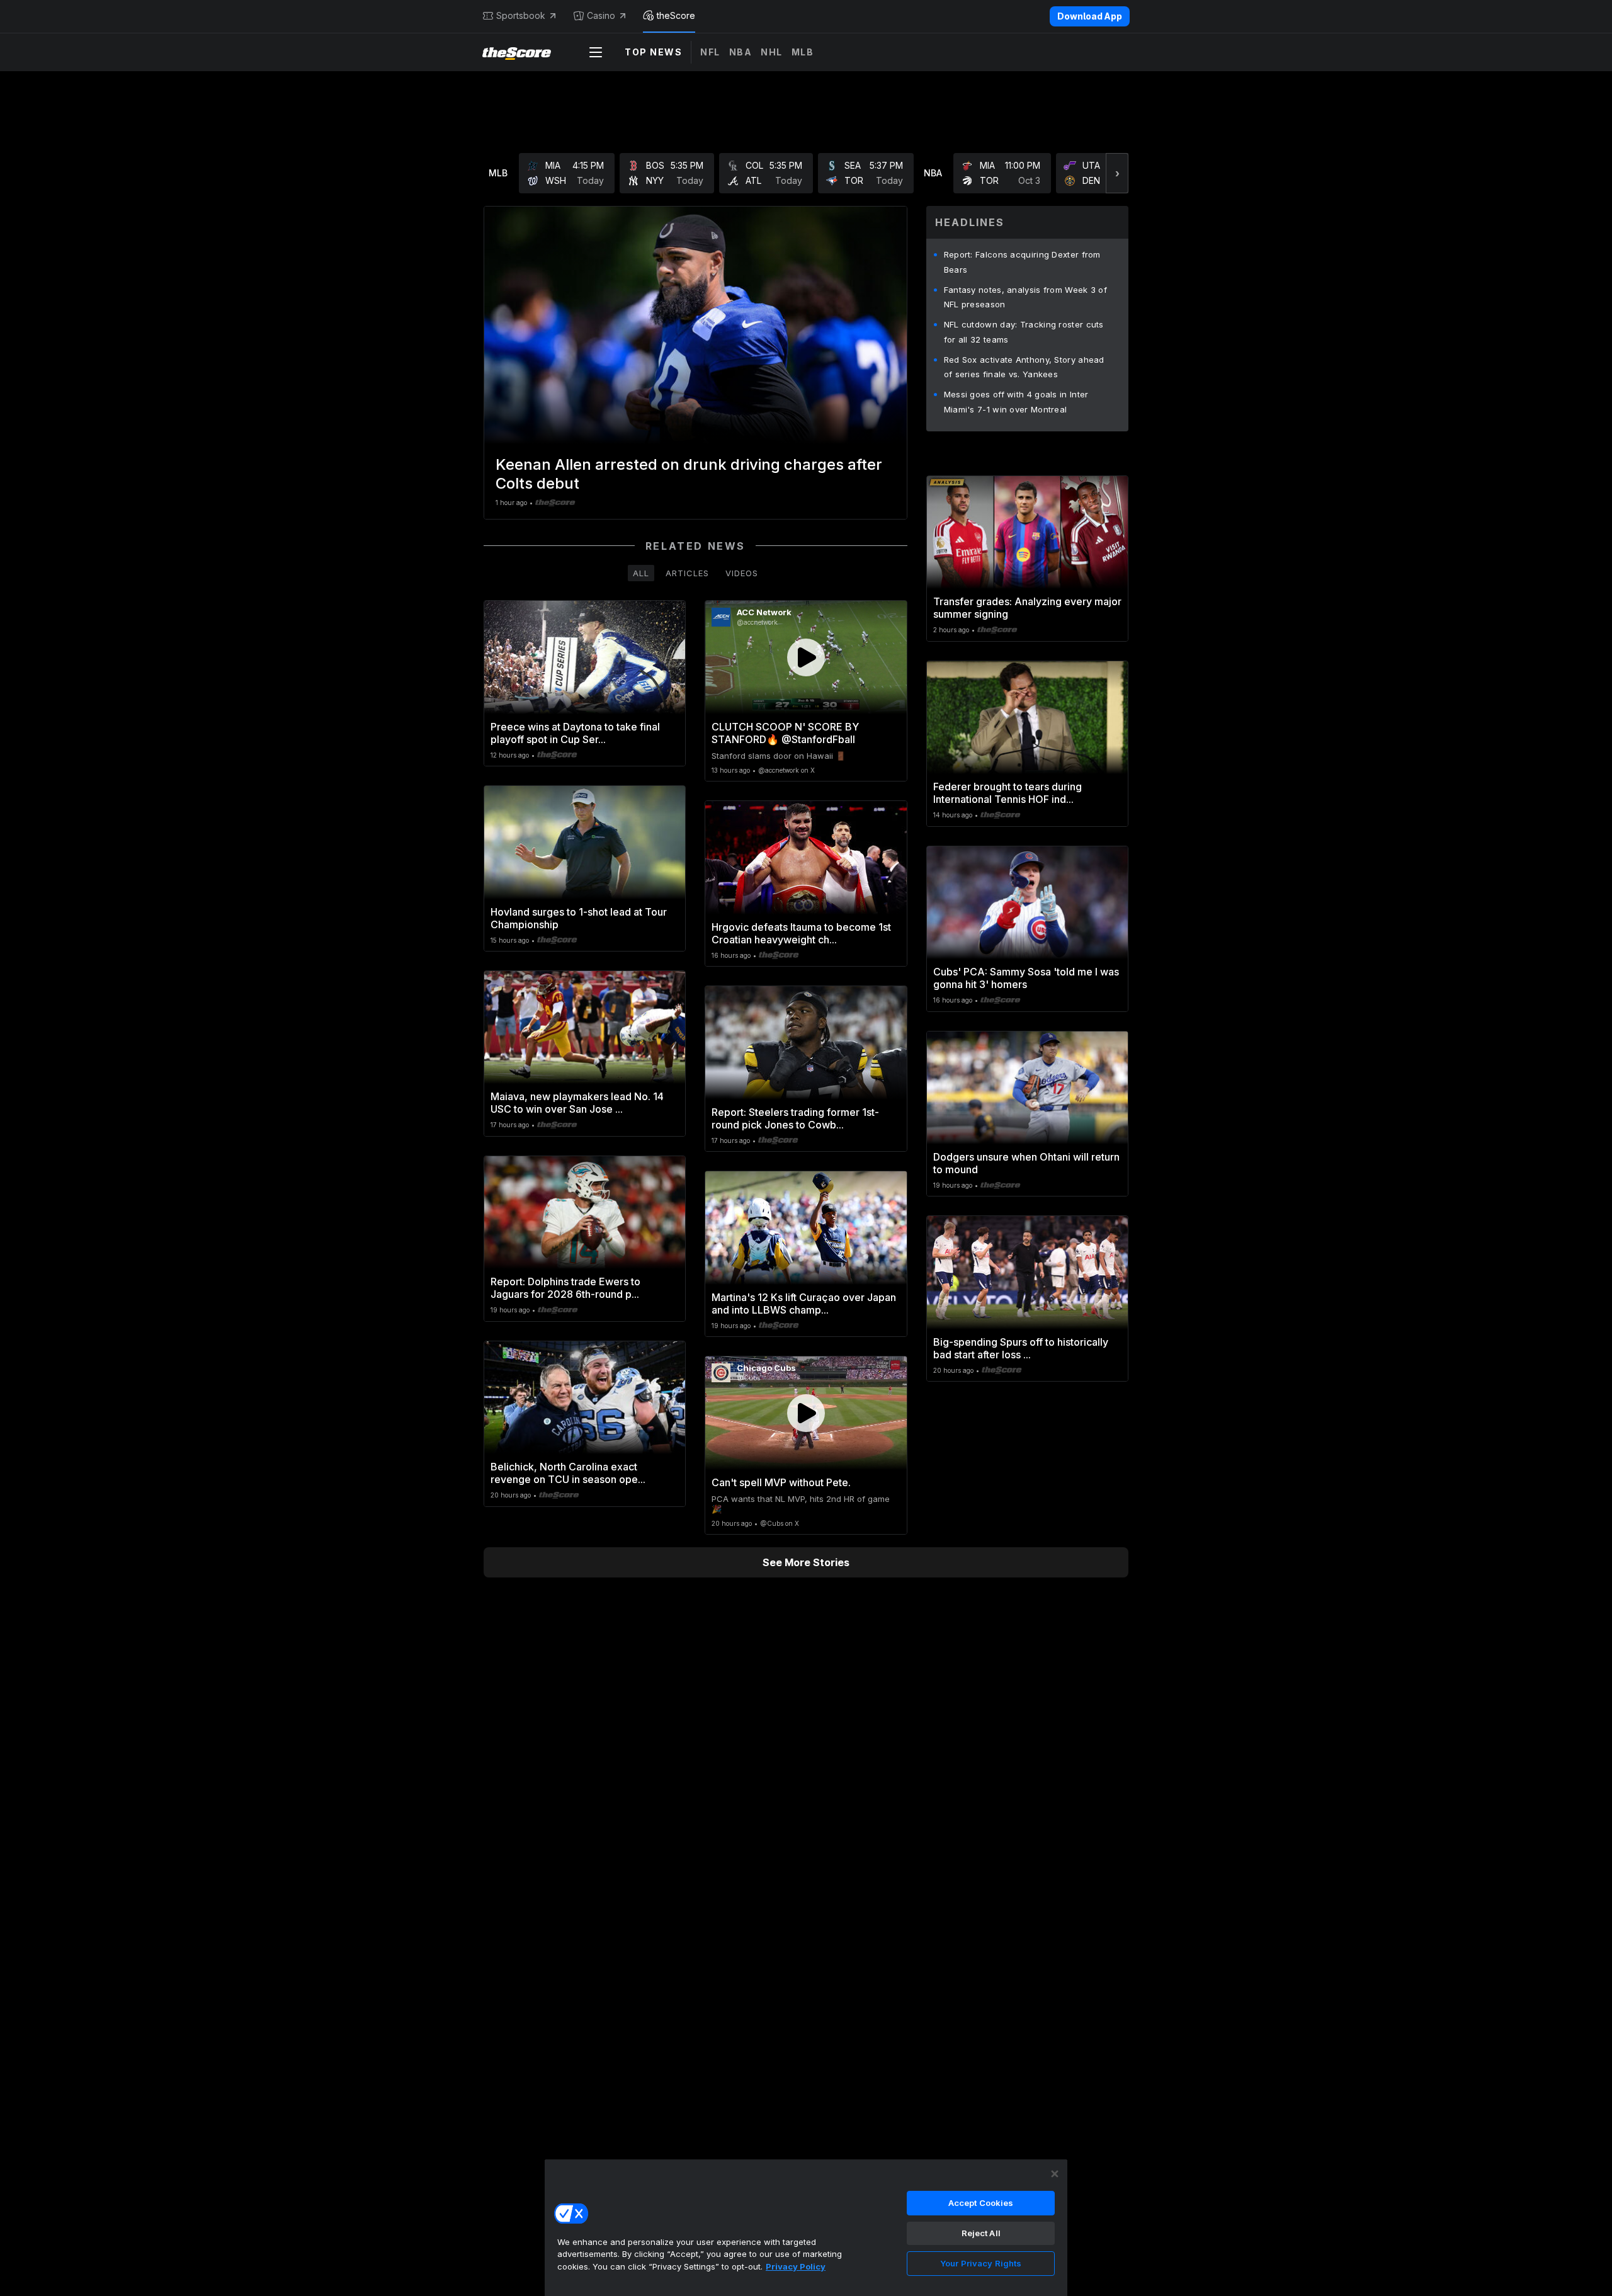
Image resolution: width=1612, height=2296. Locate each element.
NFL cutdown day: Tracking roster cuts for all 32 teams (1024, 332)
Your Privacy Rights (981, 2263)
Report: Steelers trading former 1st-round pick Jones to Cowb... (795, 1118)
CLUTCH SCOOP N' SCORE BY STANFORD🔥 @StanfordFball (785, 733)
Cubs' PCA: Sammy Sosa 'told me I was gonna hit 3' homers (1026, 978)
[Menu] (596, 52)
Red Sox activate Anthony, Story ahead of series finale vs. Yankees (1024, 367)
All (641, 573)
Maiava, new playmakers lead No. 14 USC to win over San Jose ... (577, 1103)
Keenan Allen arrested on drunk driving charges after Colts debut (689, 474)
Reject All (981, 2233)
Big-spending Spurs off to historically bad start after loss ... (1021, 1348)
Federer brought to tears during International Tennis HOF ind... (1007, 793)
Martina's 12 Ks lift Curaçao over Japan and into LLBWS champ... (804, 1304)
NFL (710, 52)
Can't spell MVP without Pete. (781, 1482)
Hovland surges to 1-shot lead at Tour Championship (579, 918)
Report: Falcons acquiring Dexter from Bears (1022, 262)
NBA (741, 52)
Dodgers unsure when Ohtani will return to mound (1026, 1163)
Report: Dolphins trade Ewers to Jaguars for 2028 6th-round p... (565, 1288)
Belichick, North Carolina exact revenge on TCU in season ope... (568, 1473)
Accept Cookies (981, 2203)
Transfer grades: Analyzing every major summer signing (1027, 608)
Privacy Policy (796, 2266)
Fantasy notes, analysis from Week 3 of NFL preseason (1025, 297)
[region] (806, 2227)
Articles (687, 573)
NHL (772, 52)
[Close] (1055, 2174)
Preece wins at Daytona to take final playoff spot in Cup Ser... (575, 733)
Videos (742, 573)
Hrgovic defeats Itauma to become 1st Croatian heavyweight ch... (801, 933)
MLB (803, 52)
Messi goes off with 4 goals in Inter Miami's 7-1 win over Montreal (1016, 402)
